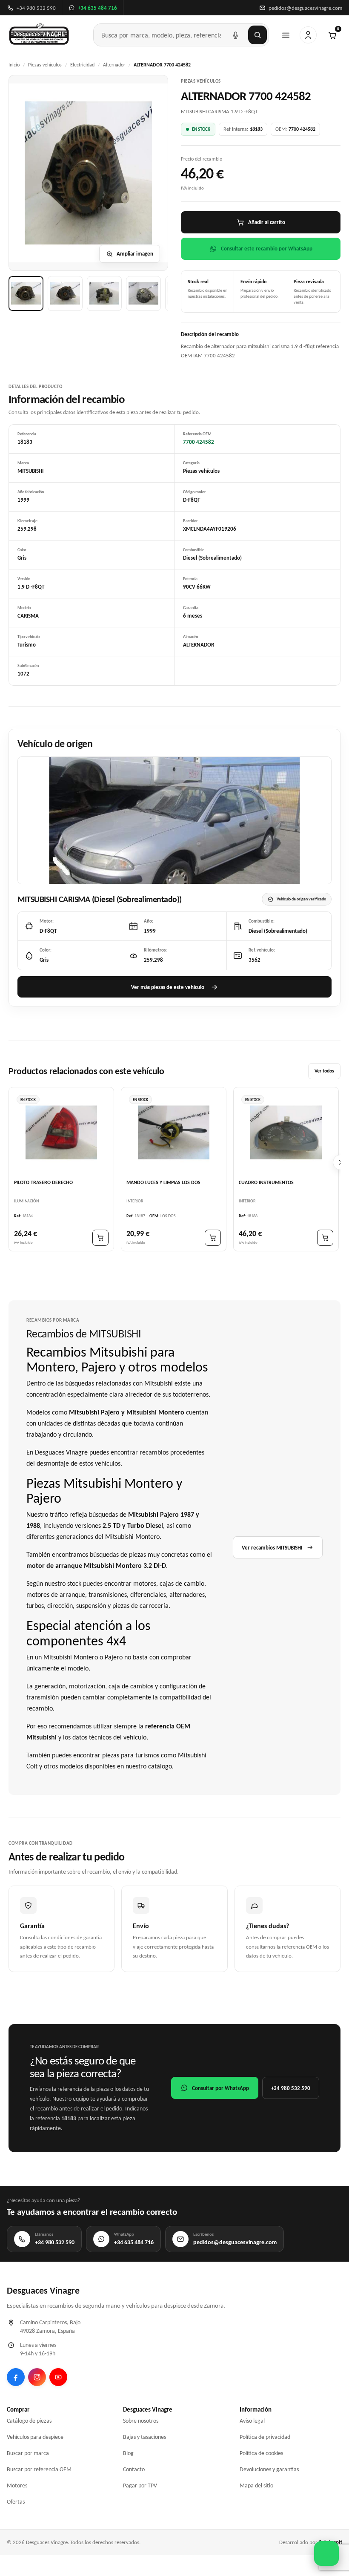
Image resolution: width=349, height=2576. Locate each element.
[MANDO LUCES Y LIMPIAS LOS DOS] (174, 1133)
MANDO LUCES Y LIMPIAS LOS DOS (163, 1182)
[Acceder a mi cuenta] (308, 35)
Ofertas (16, 2502)
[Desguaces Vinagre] (39, 35)
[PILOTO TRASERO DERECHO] (61, 1133)
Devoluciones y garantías (269, 2469)
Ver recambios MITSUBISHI (272, 1548)
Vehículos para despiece (35, 2437)
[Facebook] (16, 2377)
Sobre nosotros (141, 2421)
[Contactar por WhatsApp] (326, 2553)
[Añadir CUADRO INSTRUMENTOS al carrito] (325, 1238)
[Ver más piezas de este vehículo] (174, 820)
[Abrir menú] (286, 35)
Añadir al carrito (267, 222)
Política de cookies (261, 2453)
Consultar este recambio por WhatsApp (267, 249)
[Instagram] (37, 2377)
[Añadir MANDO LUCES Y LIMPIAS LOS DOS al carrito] (213, 1238)
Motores (17, 2485)
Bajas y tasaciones (144, 2437)
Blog (128, 2453)
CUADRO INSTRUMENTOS (266, 1182)
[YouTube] (58, 2377)
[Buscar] (257, 35)
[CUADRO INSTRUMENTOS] (286, 1133)
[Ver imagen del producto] (26, 293)
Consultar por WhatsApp (220, 2088)
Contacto (134, 2469)
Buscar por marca (28, 2453)
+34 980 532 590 (291, 2088)
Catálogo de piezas (29, 2421)
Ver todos (324, 1071)
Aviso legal (252, 2421)
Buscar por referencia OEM (39, 2469)
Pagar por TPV (140, 2485)
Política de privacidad (265, 2437)
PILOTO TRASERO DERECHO (43, 1182)
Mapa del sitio (256, 2485)
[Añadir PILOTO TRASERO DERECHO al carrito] (100, 1238)
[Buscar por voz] (235, 35)
